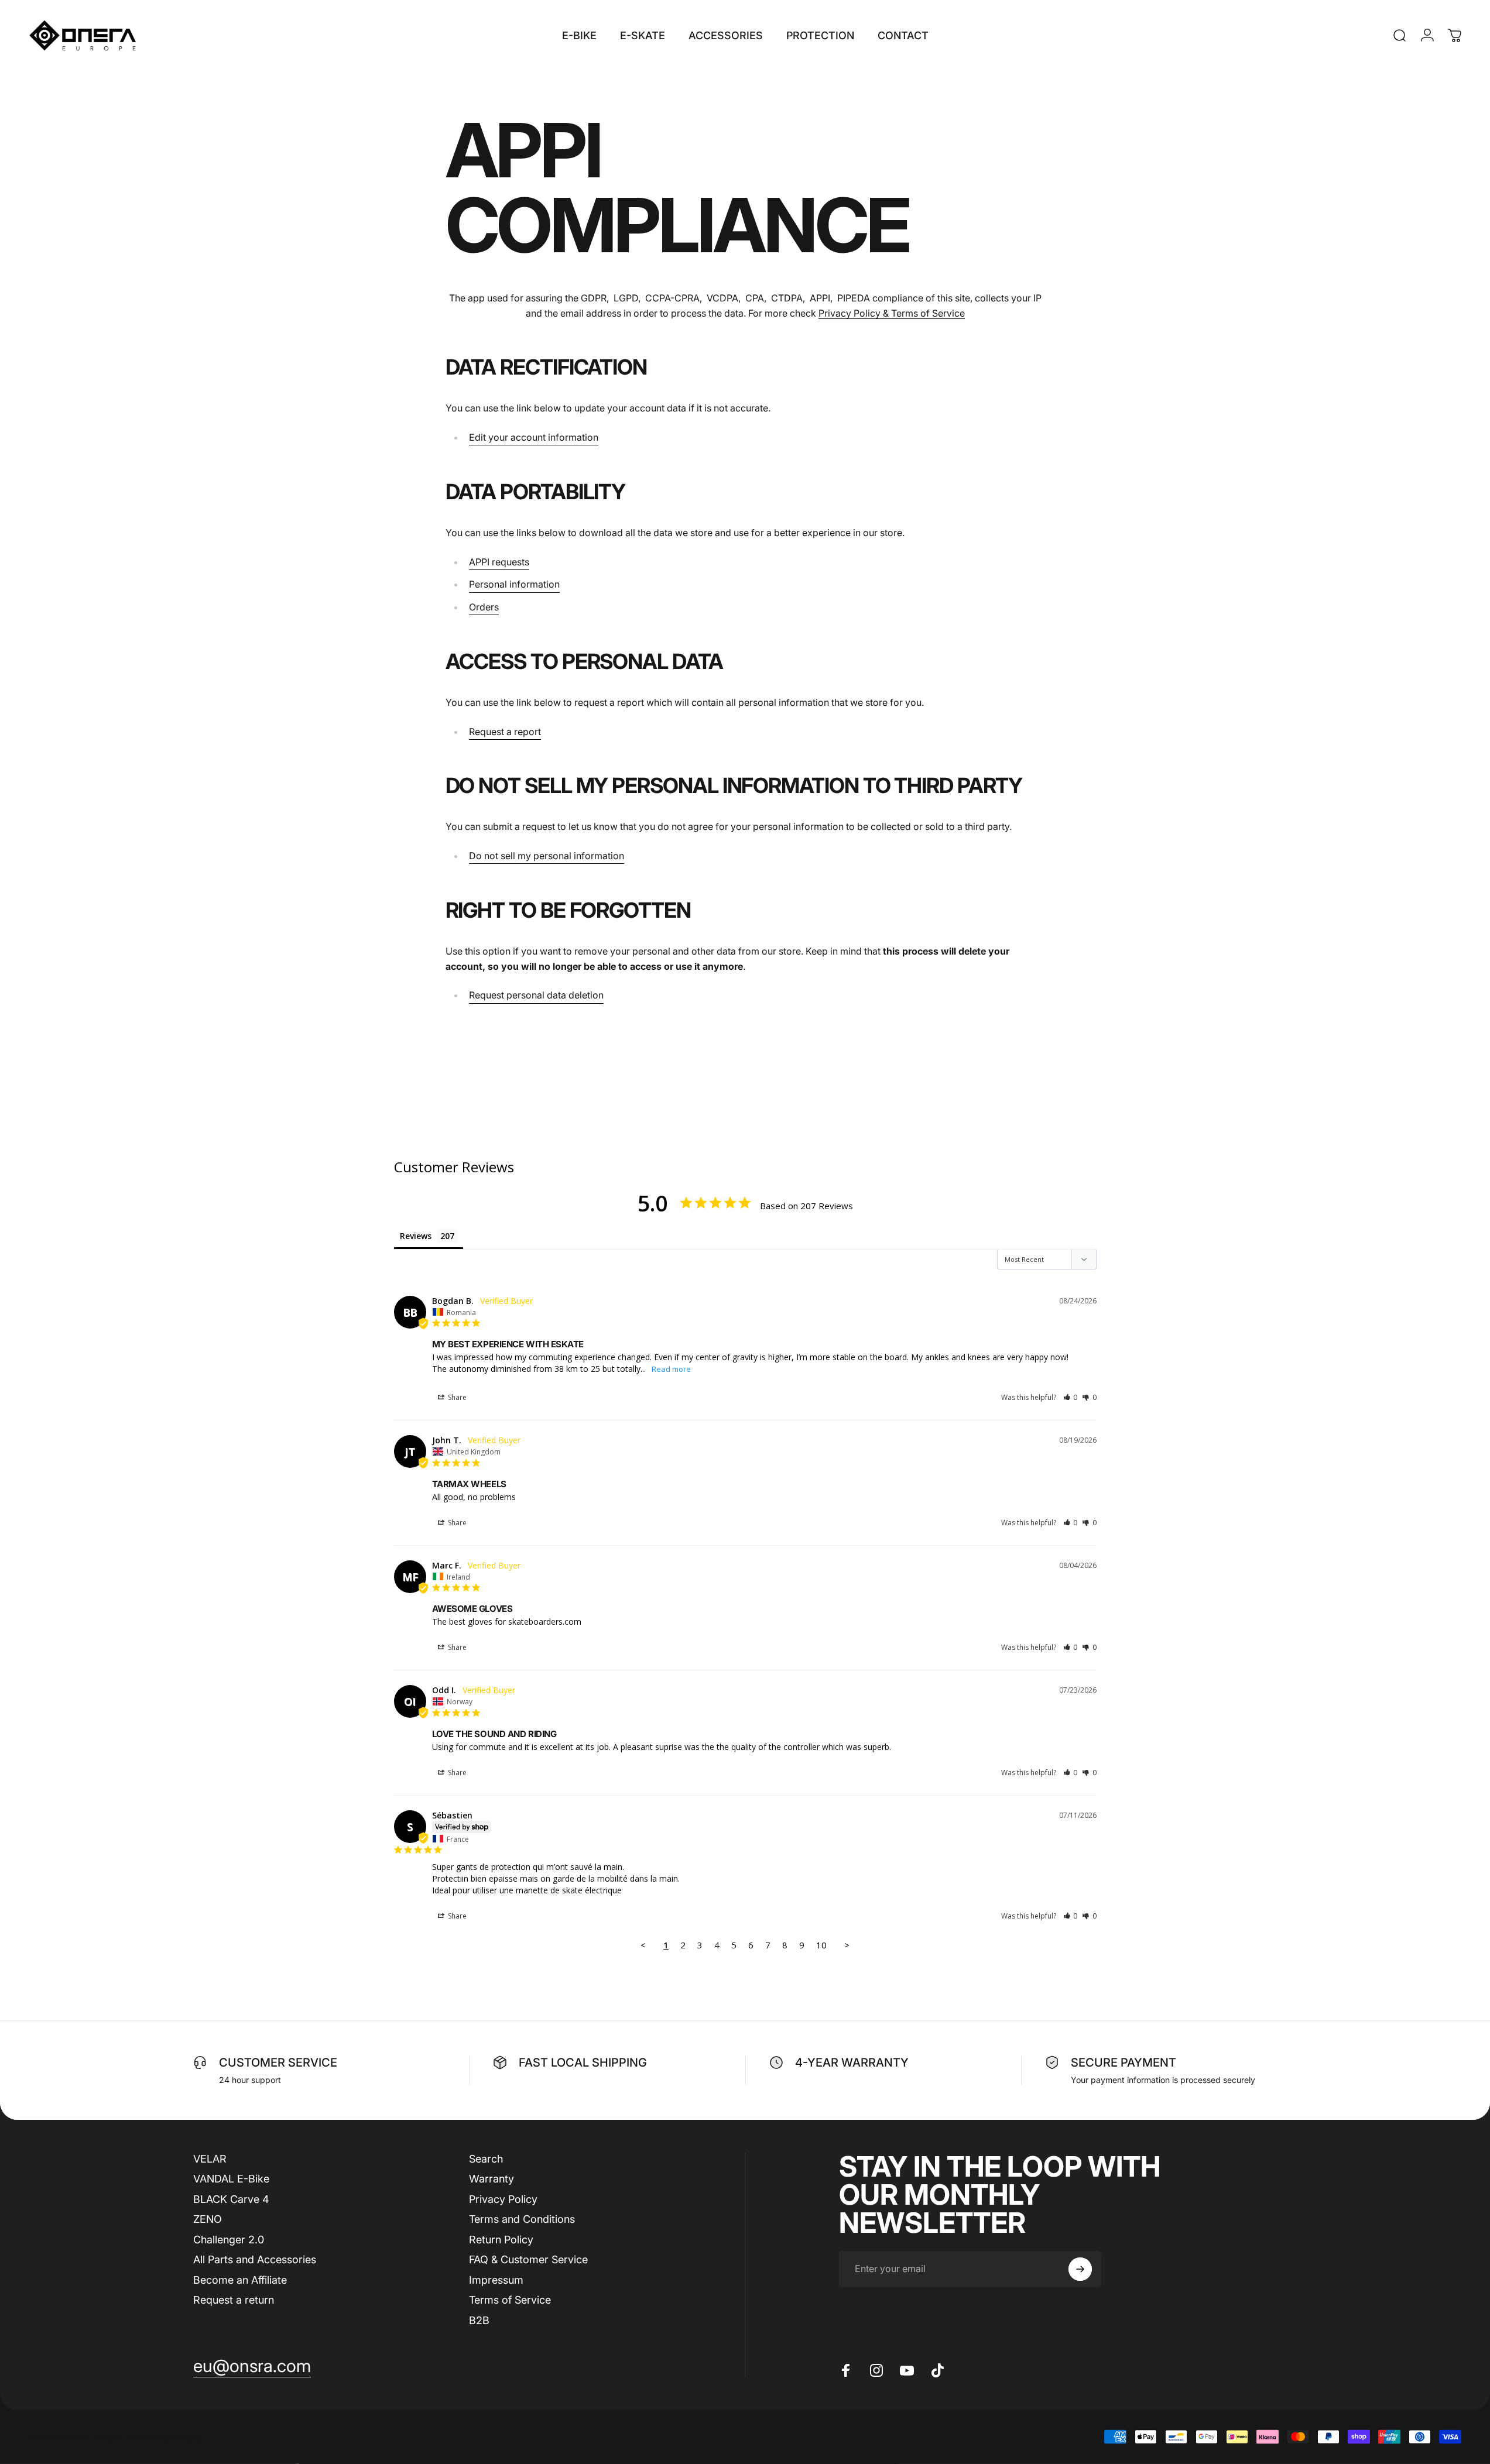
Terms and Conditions (522, 2220)
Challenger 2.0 (229, 2240)
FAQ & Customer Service (528, 2260)
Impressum (496, 2280)
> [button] (847, 1945)
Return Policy (501, 2240)
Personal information (514, 584)
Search (486, 2159)
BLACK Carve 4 (231, 2199)
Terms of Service (510, 2300)
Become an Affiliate (240, 2280)
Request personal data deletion (536, 995)
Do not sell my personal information (547, 856)
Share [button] (456, 1397)
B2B (479, 2320)
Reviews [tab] (416, 1236)
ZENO (208, 2220)
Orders (484, 607)
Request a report (505, 732)
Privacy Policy (503, 2199)
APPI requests (499, 562)
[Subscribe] (1080, 2269)
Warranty (491, 2179)
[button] (1071, 1397)
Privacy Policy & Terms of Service (892, 313)
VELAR (210, 2159)
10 (821, 1945)
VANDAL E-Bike (231, 2179)
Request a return (234, 2300)
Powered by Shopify (164, 2437)
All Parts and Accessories (255, 2260)
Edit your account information (534, 437)
